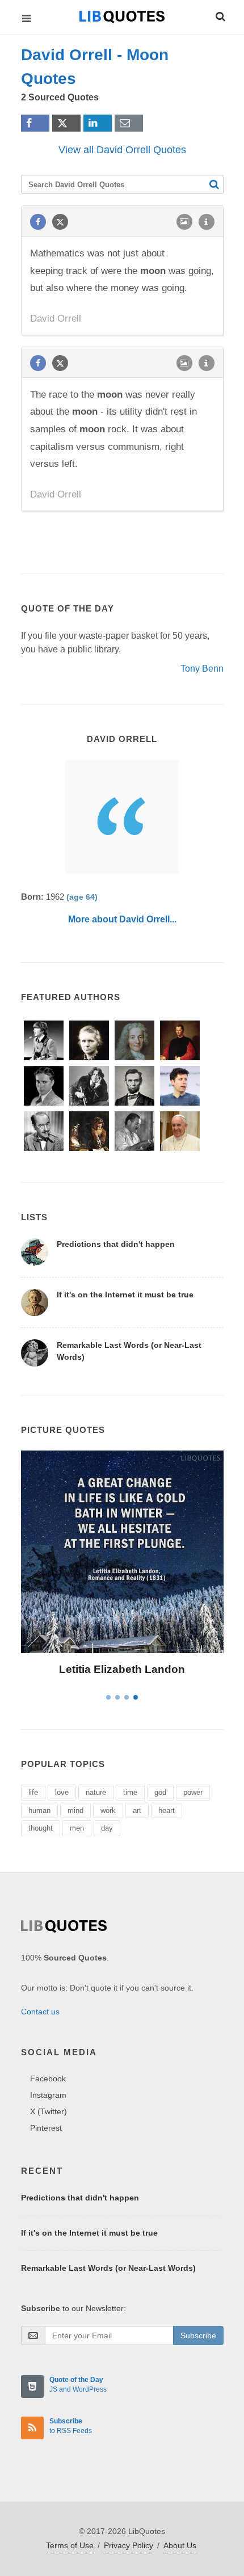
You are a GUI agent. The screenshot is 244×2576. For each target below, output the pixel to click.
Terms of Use (70, 2545)
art (137, 1810)
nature (96, 1792)
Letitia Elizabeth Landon (122, 1669)
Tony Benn (202, 669)
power (193, 1792)
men (77, 1828)
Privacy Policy (129, 2545)
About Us (180, 2545)
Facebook (48, 2078)
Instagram (48, 2095)
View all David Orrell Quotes (122, 150)
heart (167, 1810)
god (160, 1792)
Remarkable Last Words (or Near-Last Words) (108, 2268)
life (33, 1792)
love (62, 1792)
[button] (220, 15)
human (39, 1810)
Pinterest (46, 2128)
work (108, 1810)
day (107, 1828)
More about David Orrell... (122, 919)
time (130, 1792)
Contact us (40, 2012)
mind (75, 1810)
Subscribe (198, 2335)
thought (41, 1828)
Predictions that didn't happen (116, 1244)
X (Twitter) (49, 2111)
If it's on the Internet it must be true (125, 1295)
